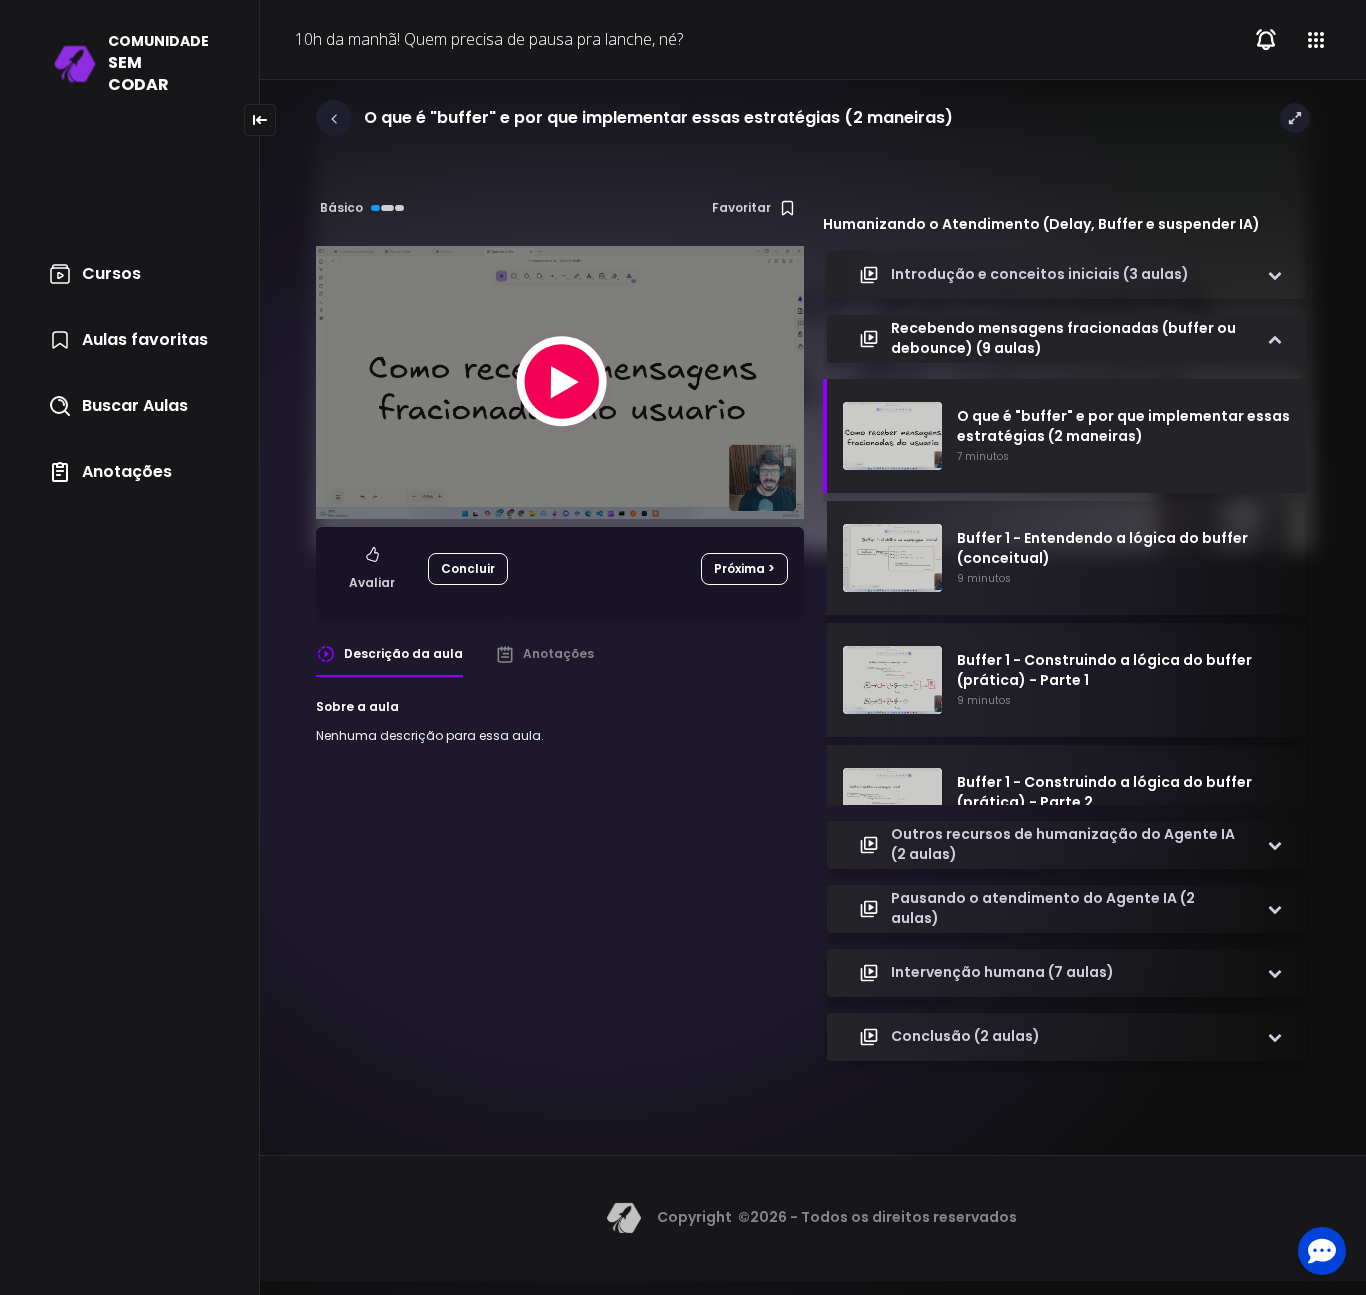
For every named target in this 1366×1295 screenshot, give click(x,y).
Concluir (468, 568)
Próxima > (744, 568)
